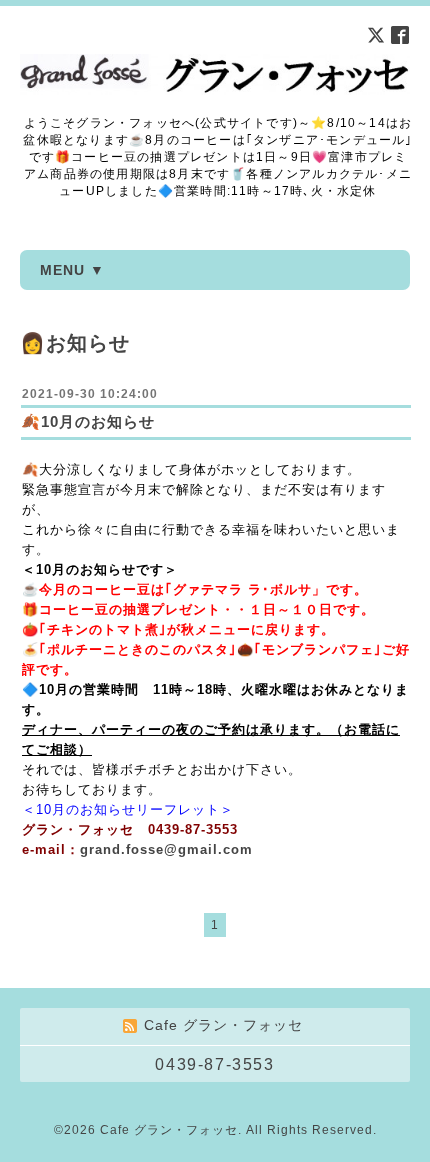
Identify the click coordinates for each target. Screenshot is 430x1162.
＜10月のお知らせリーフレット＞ (128, 809)
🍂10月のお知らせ (88, 421)
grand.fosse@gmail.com (166, 849)
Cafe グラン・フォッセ (169, 1130)
